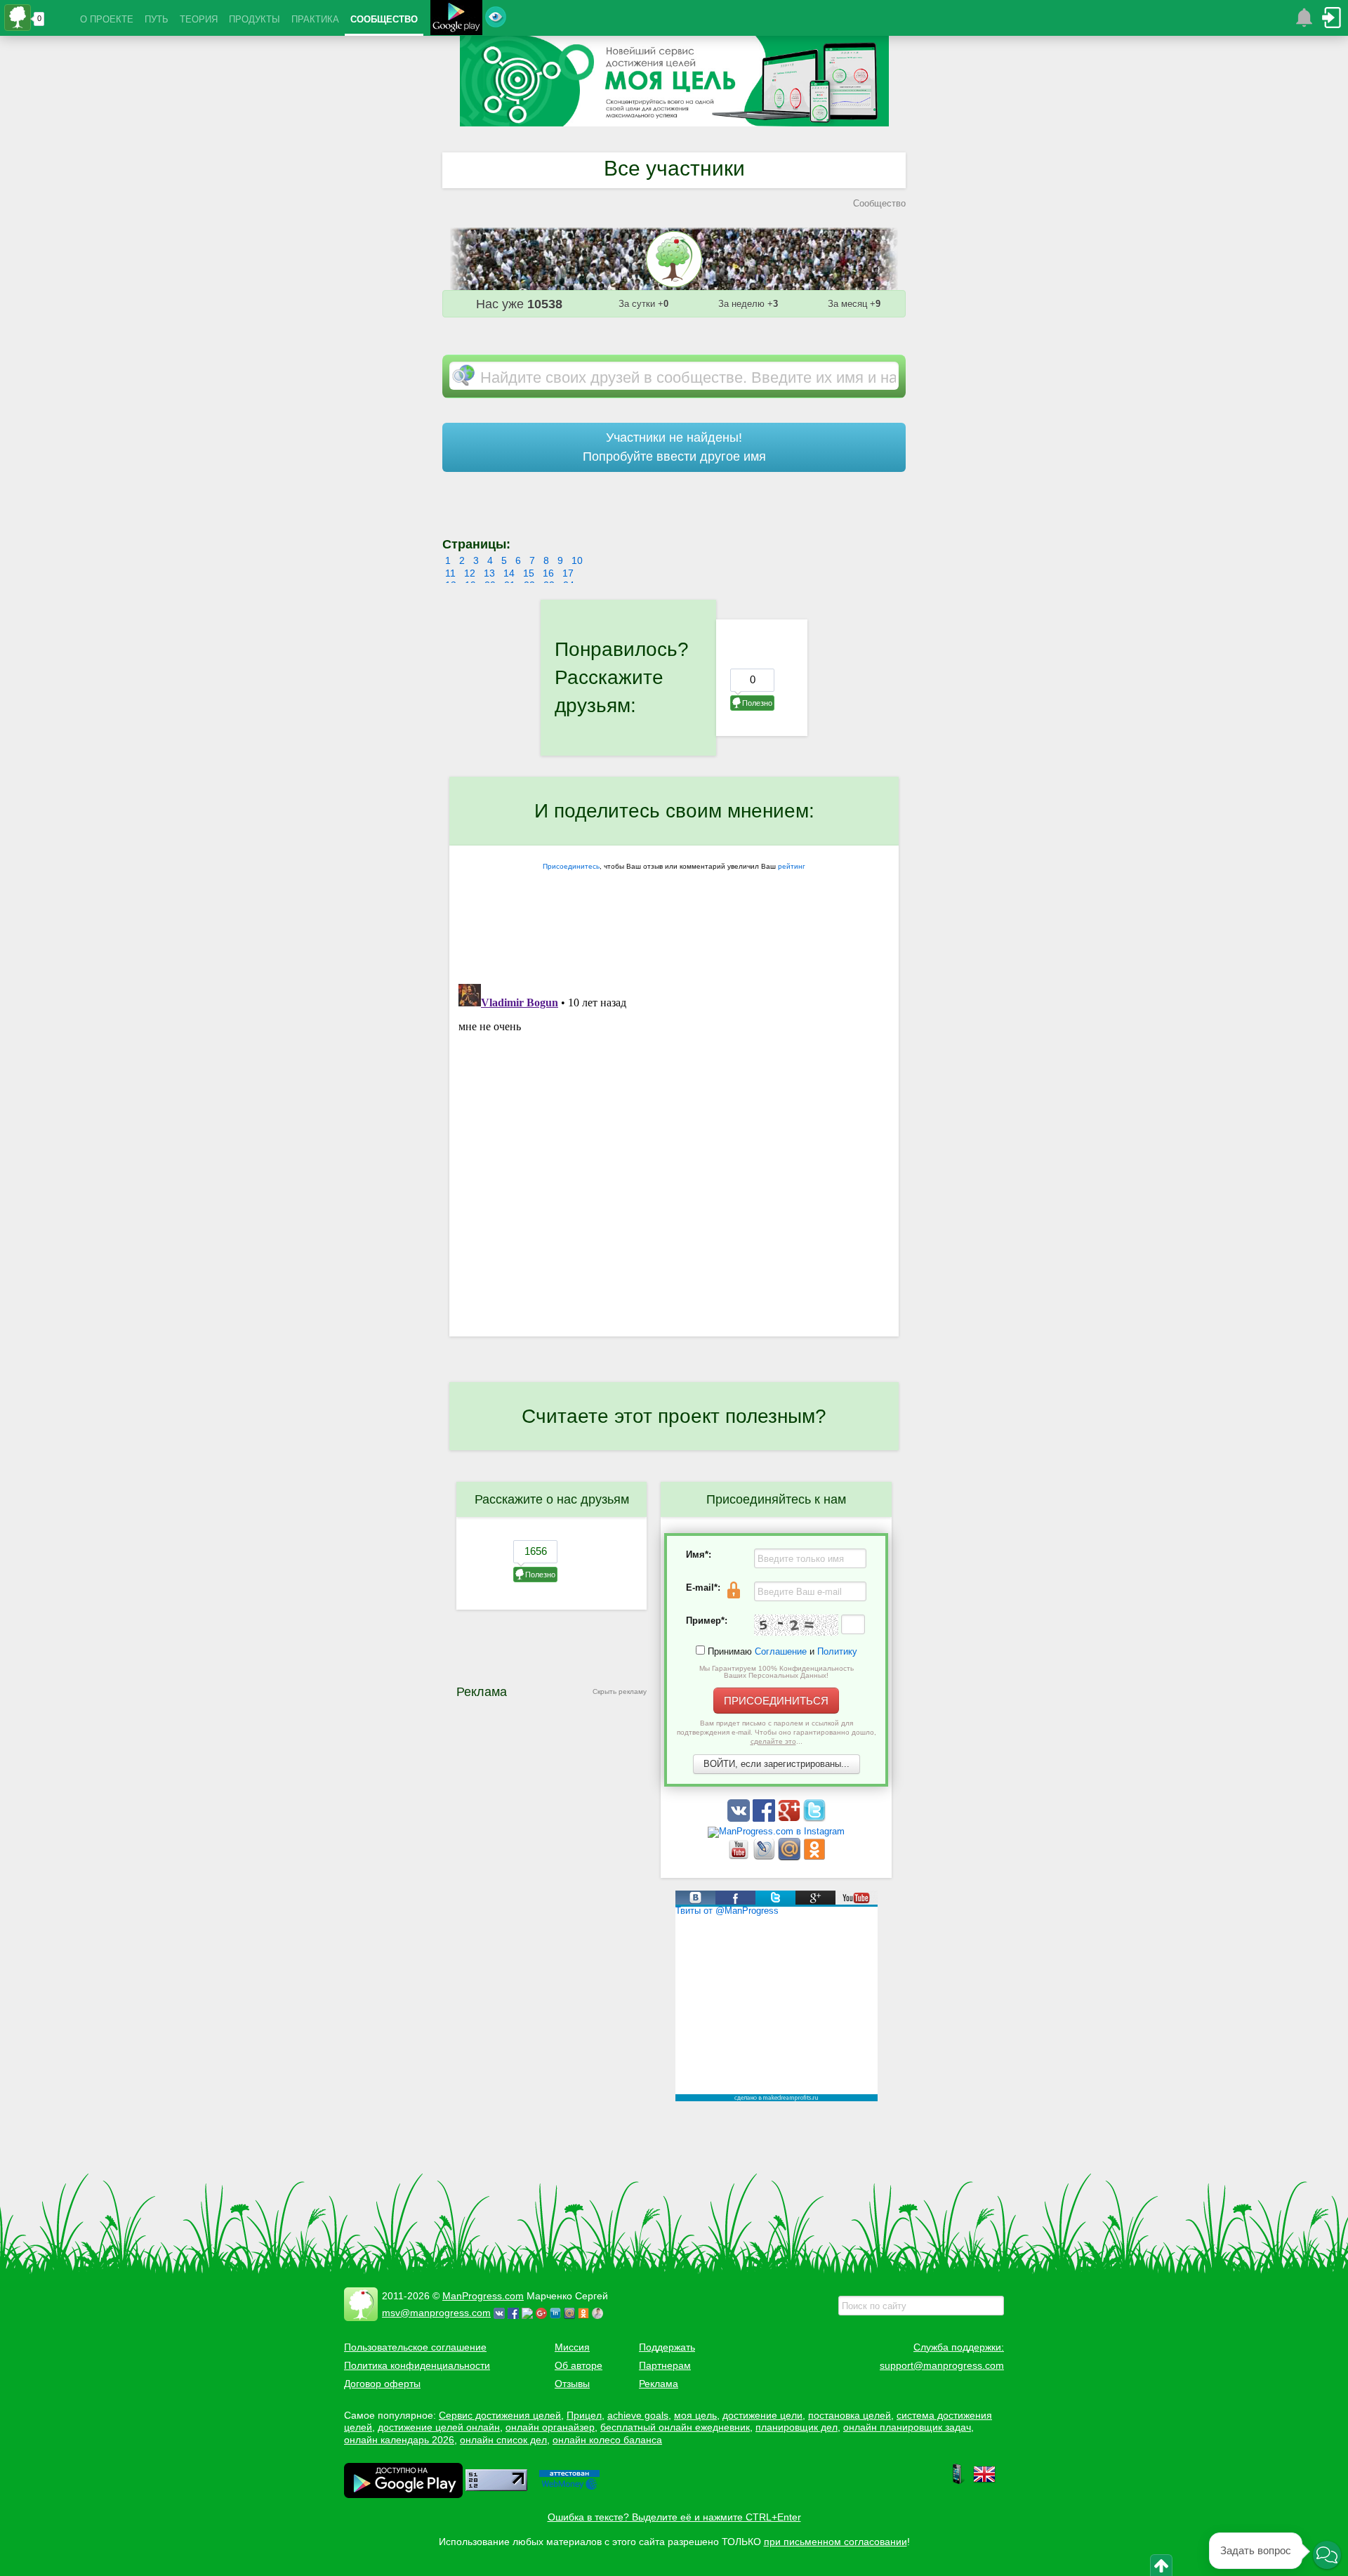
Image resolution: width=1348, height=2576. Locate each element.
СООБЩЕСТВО (384, 19)
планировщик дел (797, 2427)
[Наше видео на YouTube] (740, 1857)
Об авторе (579, 2365)
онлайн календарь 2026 (399, 2440)
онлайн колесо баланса (607, 2440)
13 (489, 573)
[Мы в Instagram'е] (776, 1831)
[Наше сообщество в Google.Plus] (791, 1819)
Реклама (659, 2384)
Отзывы (572, 2384)
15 (529, 573)
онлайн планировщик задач (907, 2427)
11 (450, 573)
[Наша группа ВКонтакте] (740, 1819)
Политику (837, 1651)
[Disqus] (674, 1154)
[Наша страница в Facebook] (765, 1819)
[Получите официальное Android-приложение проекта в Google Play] (456, 19)
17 (568, 573)
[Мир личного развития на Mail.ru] (791, 1857)
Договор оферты (382, 2384)
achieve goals (638, 2415)
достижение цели (762, 2415)
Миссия (572, 2347)
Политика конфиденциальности (417, 2365)
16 (548, 573)
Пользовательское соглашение (415, 2347)
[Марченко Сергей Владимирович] (600, 2313)
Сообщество (879, 203)
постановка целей (850, 2415)
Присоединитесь (571, 866)
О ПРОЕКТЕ (107, 19)
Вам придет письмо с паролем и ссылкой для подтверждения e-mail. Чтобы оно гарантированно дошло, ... (777, 1732)
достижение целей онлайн (439, 2427)
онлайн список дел (503, 2440)
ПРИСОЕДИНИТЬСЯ (776, 1701)
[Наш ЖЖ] (765, 1857)
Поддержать (667, 2347)
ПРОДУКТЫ (255, 19)
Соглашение (781, 1651)
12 (470, 573)
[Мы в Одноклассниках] (814, 1857)
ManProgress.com (483, 2296)
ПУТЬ (157, 19)
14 (509, 573)
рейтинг (792, 866)
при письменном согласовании (835, 2542)
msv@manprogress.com (436, 2313)
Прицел (584, 2415)
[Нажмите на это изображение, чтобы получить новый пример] (796, 1625)
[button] (1327, 2555)
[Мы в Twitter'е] (814, 1819)
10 (577, 560)
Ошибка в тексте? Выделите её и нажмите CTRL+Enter (674, 2517)
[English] (984, 2482)
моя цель (695, 2415)
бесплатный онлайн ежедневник (675, 2427)
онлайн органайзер (550, 2427)
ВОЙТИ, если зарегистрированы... (777, 1764)
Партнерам (665, 2365)
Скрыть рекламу (620, 1691)
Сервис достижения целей (500, 2415)
